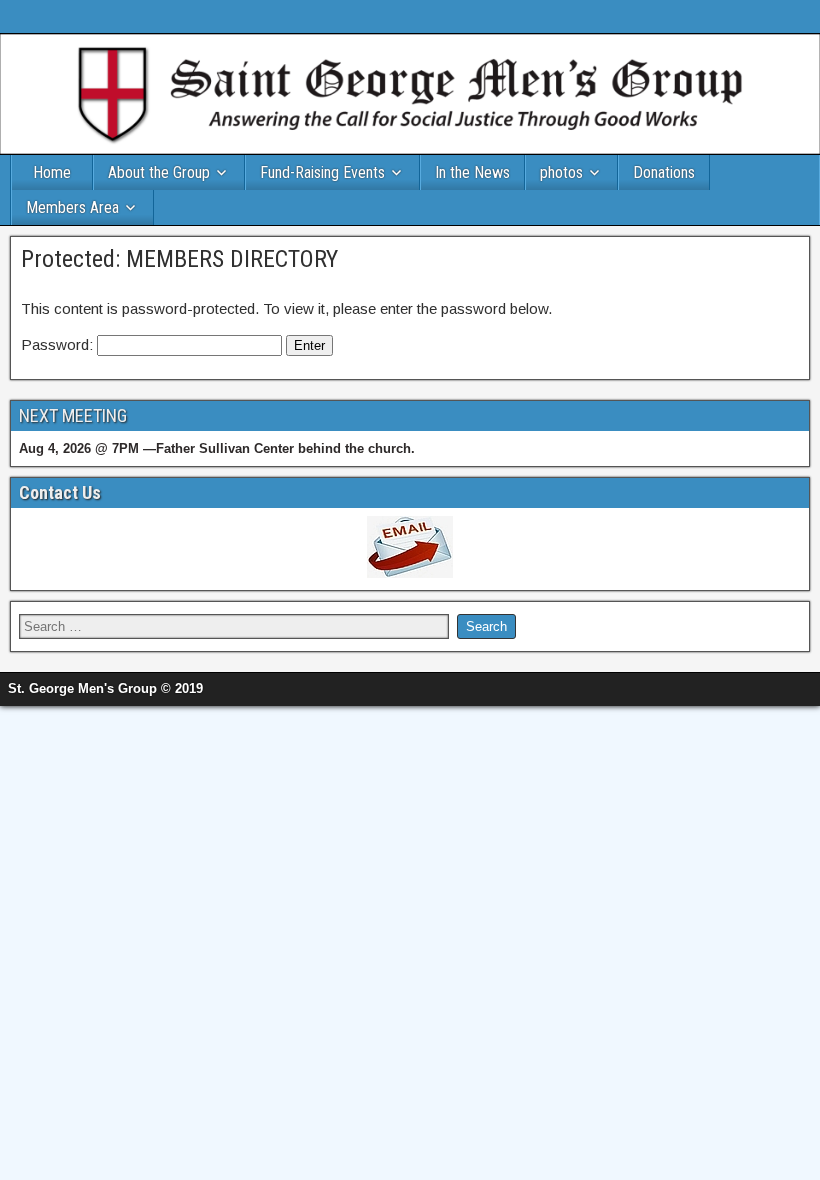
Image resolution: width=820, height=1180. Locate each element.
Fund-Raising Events (322, 172)
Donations (664, 172)
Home (52, 172)
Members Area (72, 207)
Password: (59, 344)
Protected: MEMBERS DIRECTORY (179, 259)
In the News (472, 172)
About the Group (159, 172)
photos (561, 172)
